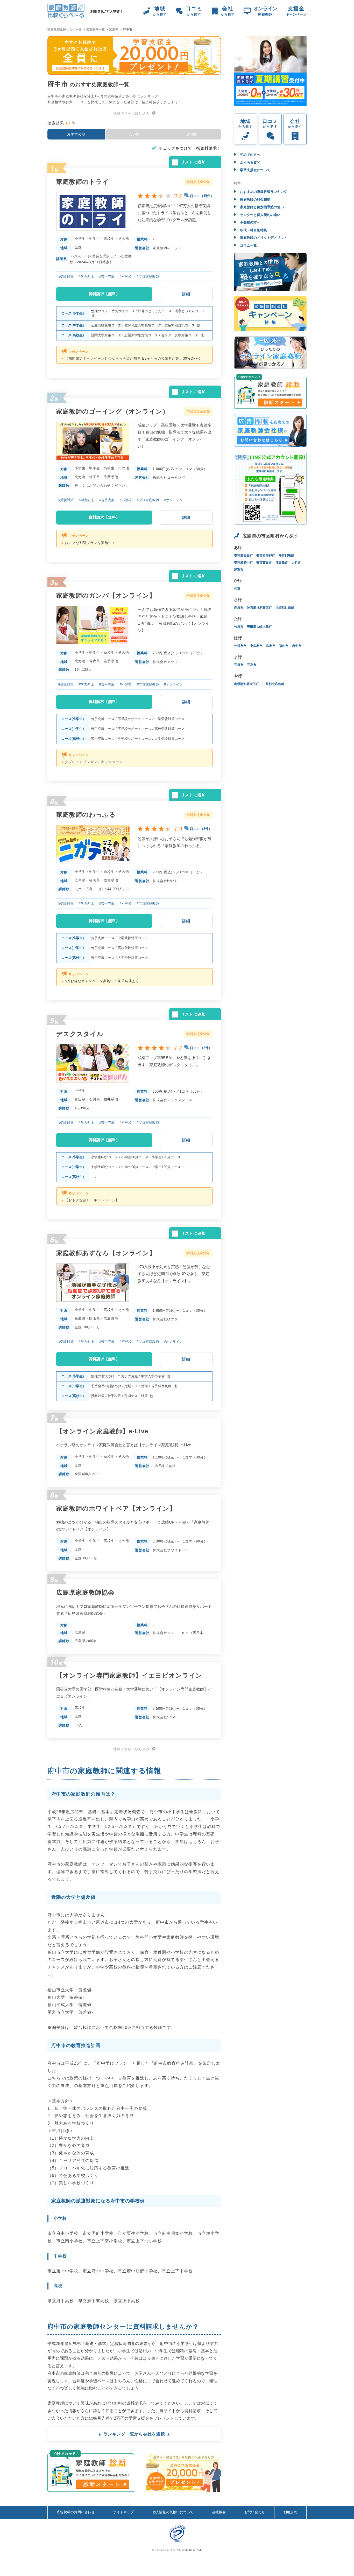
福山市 (284, 646)
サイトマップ (123, 2512)
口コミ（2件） (201, 1048)
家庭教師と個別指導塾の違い (261, 207)
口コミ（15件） (202, 196)
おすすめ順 (76, 134)
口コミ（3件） (201, 829)
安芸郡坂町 (286, 556)
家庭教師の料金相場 (255, 200)
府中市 (297, 646)
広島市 (271, 646)
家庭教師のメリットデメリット (263, 238)
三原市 (239, 665)
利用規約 (290, 2512)
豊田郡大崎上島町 (259, 627)
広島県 (114, 30)
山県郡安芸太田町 (246, 684)
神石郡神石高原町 (259, 608)
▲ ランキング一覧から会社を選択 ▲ (134, 2434)
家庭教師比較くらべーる (65, 30)
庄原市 (239, 608)
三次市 (252, 665)
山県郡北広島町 (273, 684)
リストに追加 (193, 162)
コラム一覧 (248, 245)
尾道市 (239, 570)
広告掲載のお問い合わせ (76, 2512)
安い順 (134, 134)
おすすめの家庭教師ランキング (263, 192)
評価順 (192, 134)
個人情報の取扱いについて (173, 2512)
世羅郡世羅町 (285, 608)
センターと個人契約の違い (260, 215)
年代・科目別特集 (253, 230)
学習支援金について (255, 170)
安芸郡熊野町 (266, 556)
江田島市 (282, 563)
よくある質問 (250, 162)
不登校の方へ (250, 222)
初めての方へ (250, 155)
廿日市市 (240, 646)
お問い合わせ (255, 2512)
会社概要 (219, 2512)
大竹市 (296, 563)
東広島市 (256, 646)
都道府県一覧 (95, 30)
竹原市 (239, 627)
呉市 (237, 589)
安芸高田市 (264, 563)
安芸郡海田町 (243, 556)
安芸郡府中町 (243, 563)
